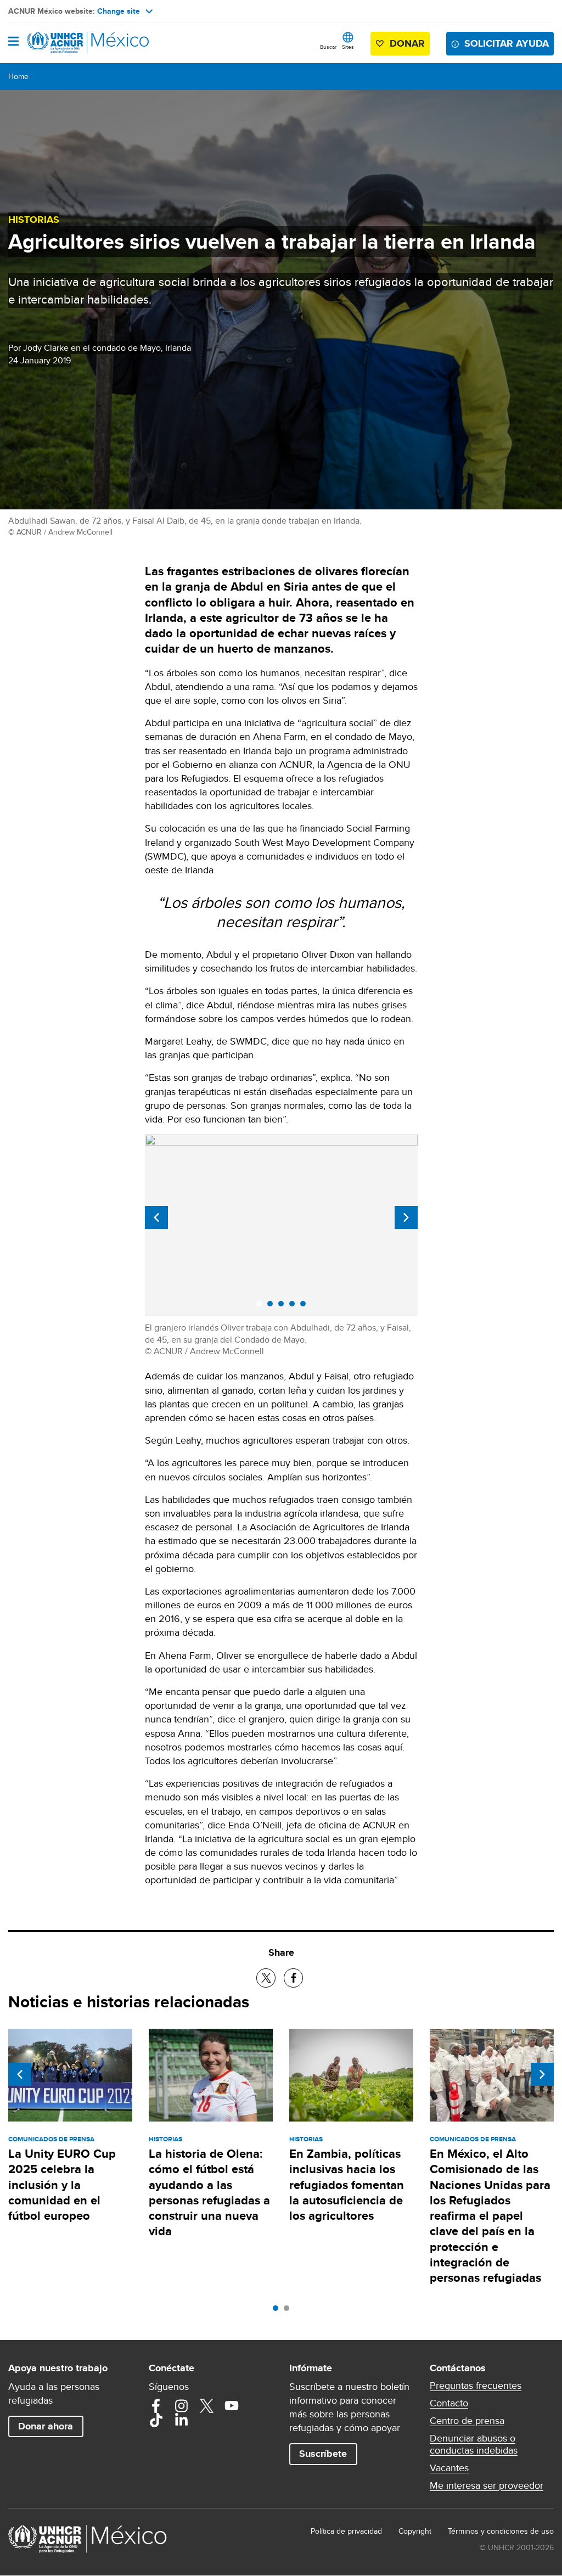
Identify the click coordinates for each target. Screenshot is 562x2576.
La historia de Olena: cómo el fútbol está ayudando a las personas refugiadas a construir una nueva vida (209, 2192)
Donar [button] (407, 43)
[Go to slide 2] (289, 2311)
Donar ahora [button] (46, 2426)
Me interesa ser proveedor (487, 2485)
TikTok (156, 2420)
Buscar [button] (328, 47)
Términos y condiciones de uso (501, 2531)
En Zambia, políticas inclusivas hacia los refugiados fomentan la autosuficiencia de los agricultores (347, 2185)
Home (18, 76)
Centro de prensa (467, 2421)
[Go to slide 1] (278, 2311)
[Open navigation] (13, 42)
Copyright (415, 2531)
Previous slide (156, 1217)
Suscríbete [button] (323, 2454)
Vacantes (449, 2468)
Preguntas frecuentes (476, 2386)
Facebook (156, 2406)
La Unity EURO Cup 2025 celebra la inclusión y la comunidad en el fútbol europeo (62, 2185)
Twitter (206, 2406)
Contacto (449, 2403)
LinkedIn (181, 2420)
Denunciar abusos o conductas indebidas (474, 2444)
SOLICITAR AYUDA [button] (507, 43)
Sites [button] (348, 47)
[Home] (64, 43)
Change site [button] (119, 11)
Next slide (406, 1217)
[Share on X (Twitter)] (266, 1978)
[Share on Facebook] (293, 1978)
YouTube (232, 2406)
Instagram (181, 2406)
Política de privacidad (346, 2531)
